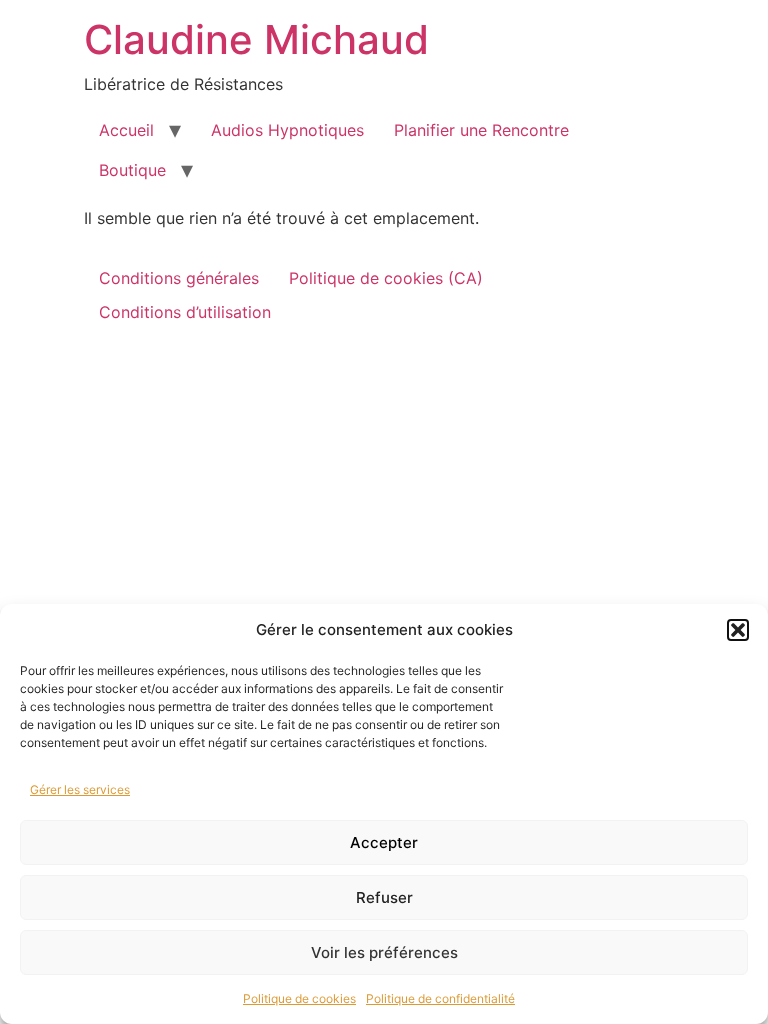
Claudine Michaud (256, 39)
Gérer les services (80, 789)
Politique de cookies (299, 998)
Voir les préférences (384, 952)
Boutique (132, 170)
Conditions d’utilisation (185, 312)
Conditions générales (179, 278)
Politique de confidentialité (440, 998)
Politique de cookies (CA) (386, 278)
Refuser (384, 897)
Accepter (384, 842)
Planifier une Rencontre (481, 130)
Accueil (126, 130)
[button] (738, 630)
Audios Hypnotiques (287, 130)
